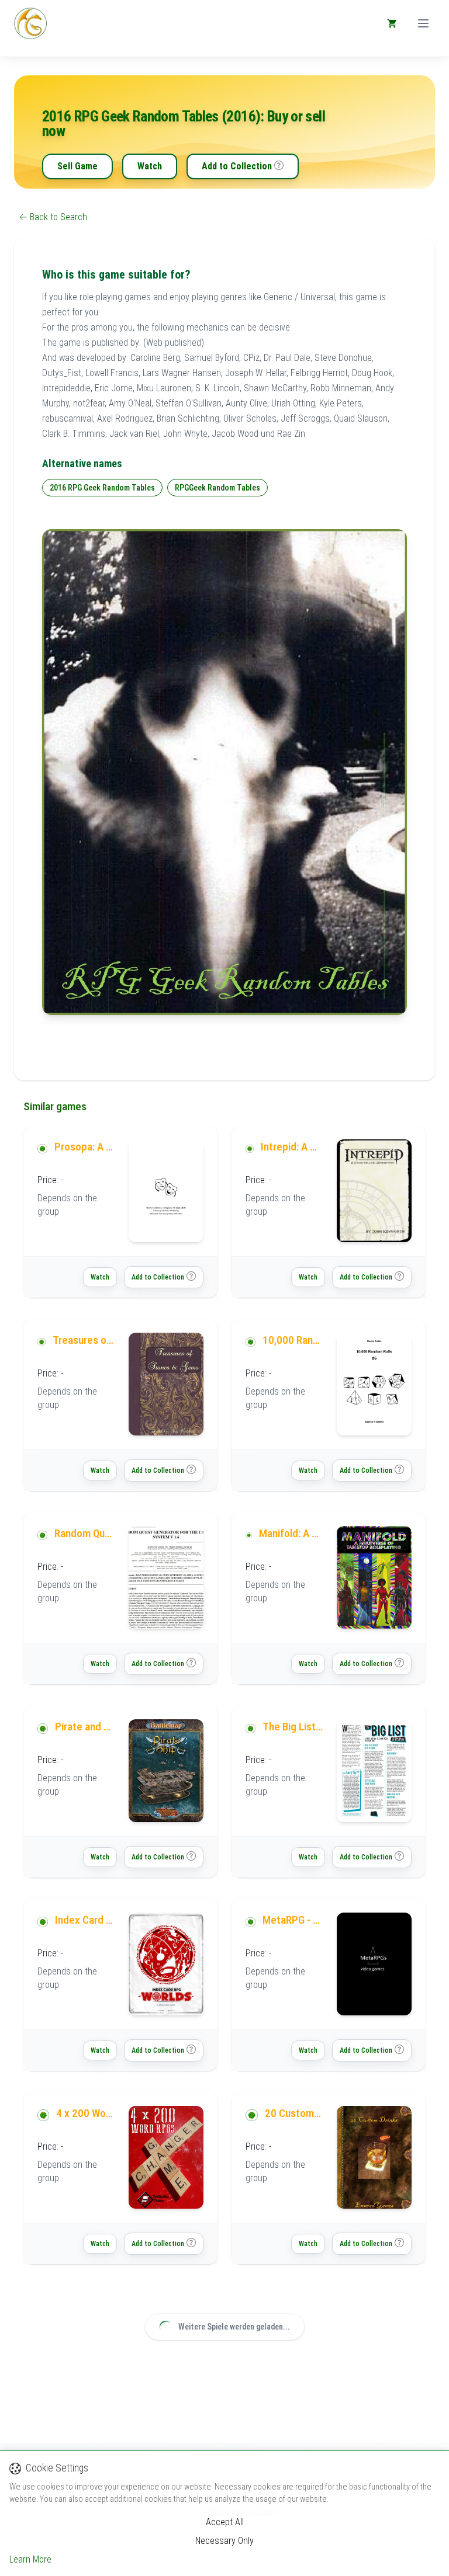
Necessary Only (224, 2541)
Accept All (225, 2522)
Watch (150, 166)
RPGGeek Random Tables (217, 488)
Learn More (30, 2559)
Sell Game (77, 166)
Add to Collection (237, 166)
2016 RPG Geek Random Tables (102, 488)
